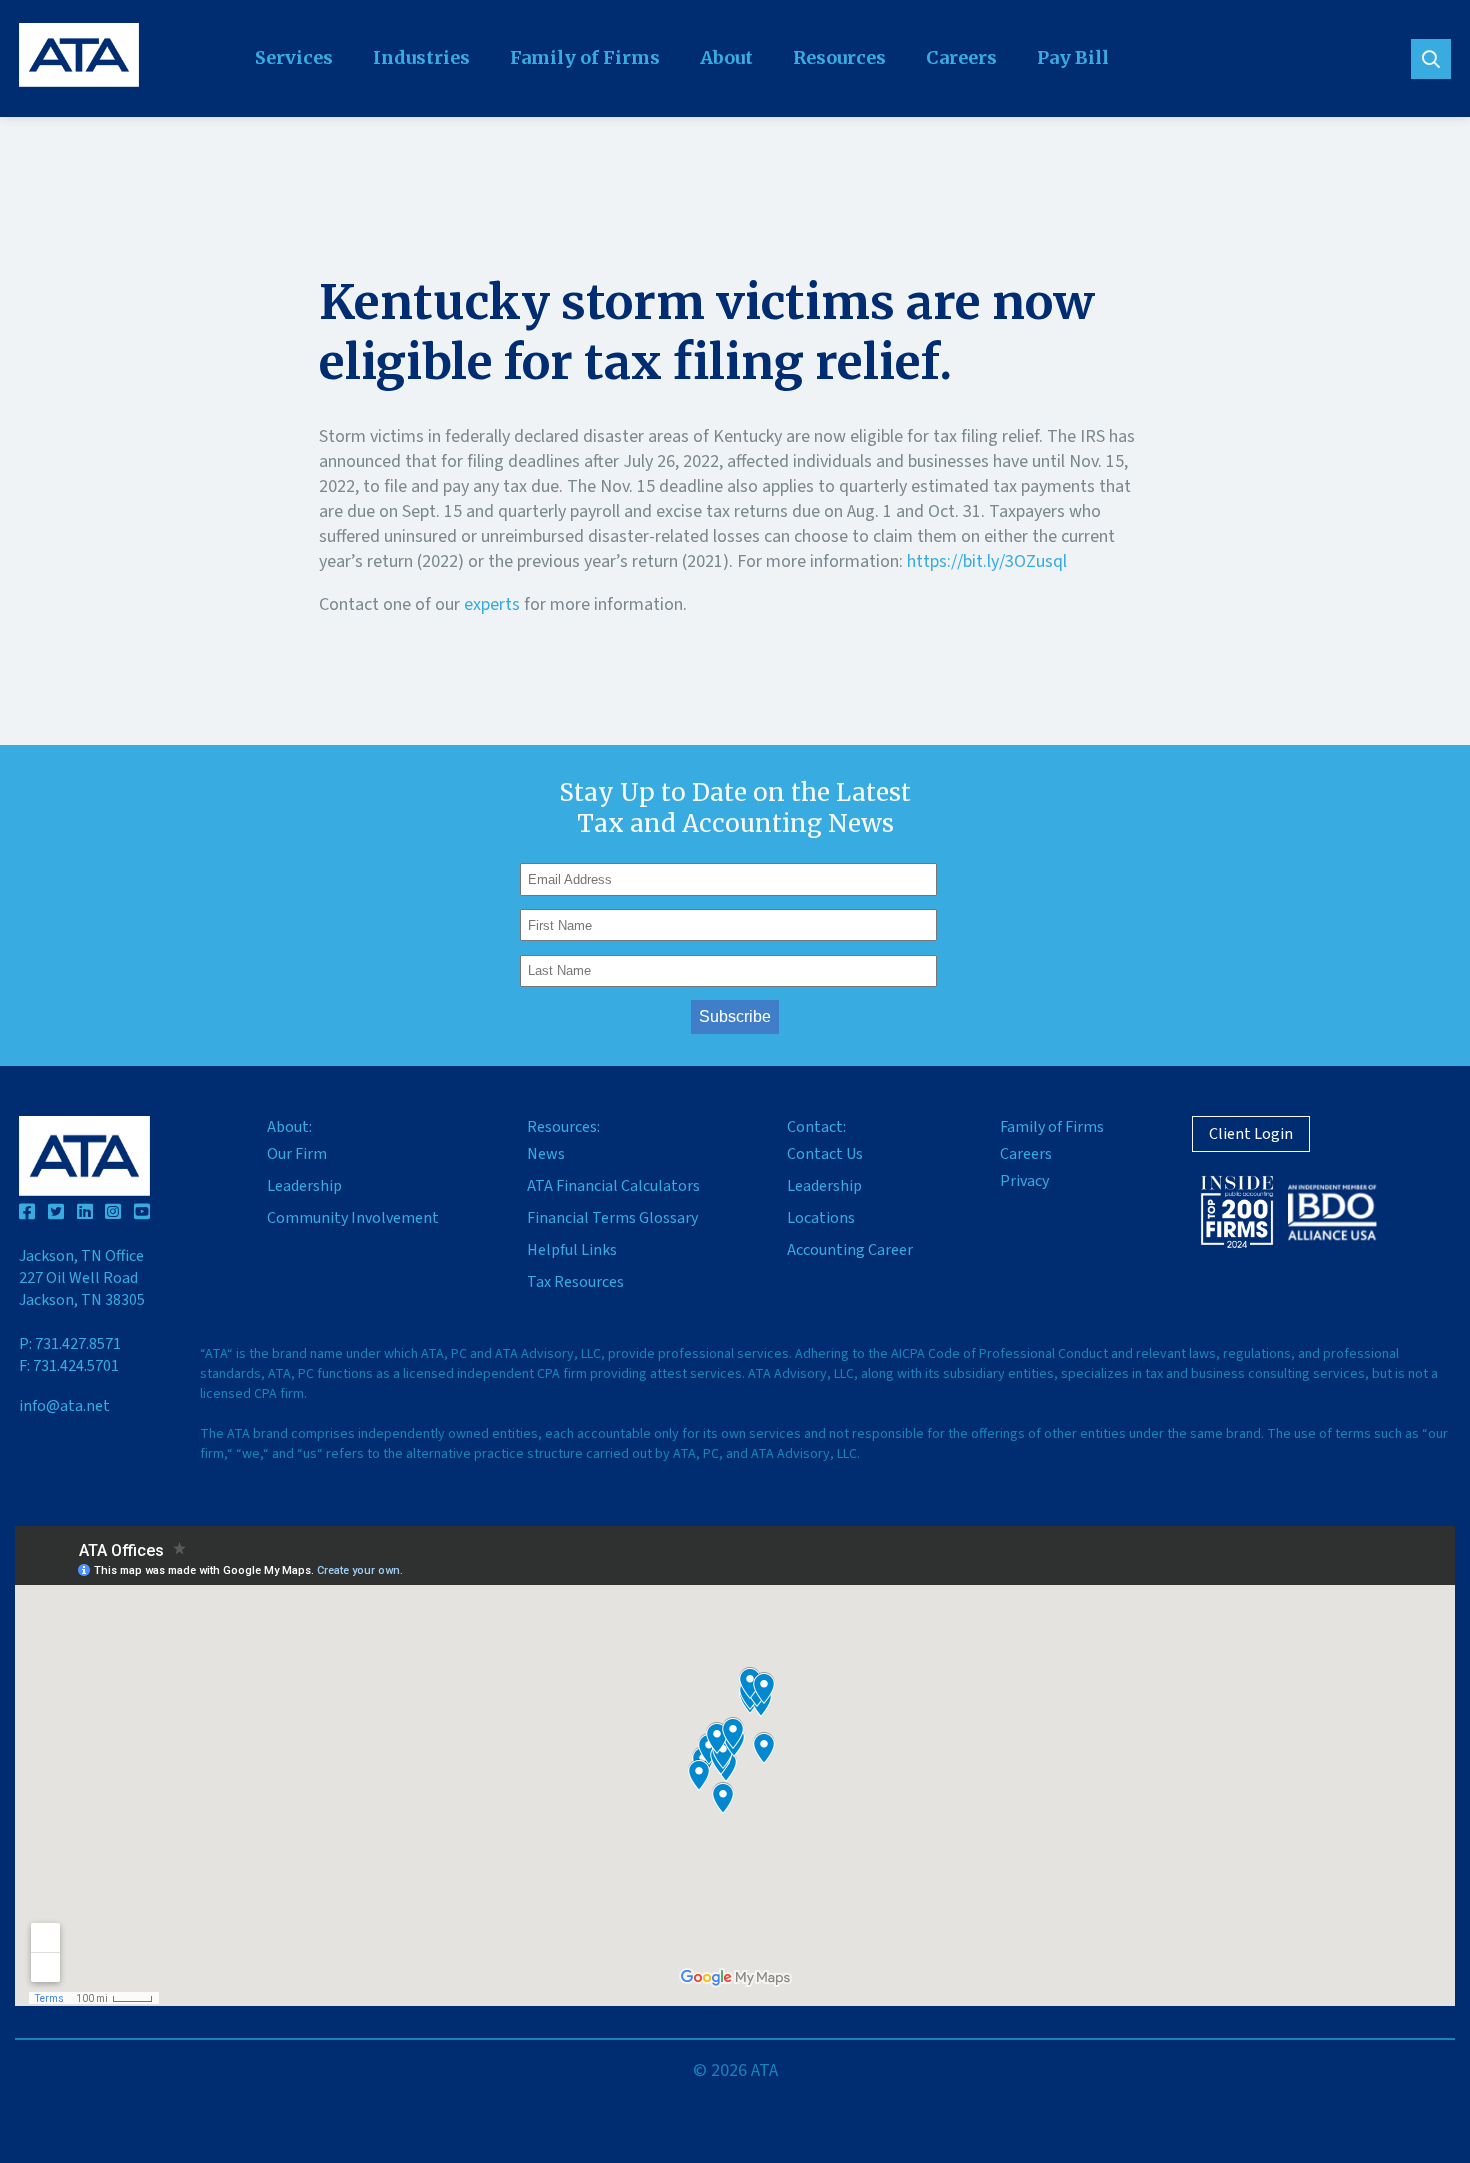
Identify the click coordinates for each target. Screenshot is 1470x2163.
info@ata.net (64, 1406)
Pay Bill (1073, 57)
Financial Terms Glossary (612, 1218)
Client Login (1251, 1134)
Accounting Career (850, 1250)
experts (492, 604)
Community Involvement (353, 1218)
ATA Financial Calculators (613, 1186)
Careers (961, 57)
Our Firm (297, 1154)
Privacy (1024, 1181)
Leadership (304, 1186)
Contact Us (825, 1154)
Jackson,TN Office (82, 1278)
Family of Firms (585, 57)
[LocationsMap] (735, 1766)
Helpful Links (572, 1250)
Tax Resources (575, 1282)
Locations (821, 1218)
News (546, 1154)
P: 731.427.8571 (70, 1344)
